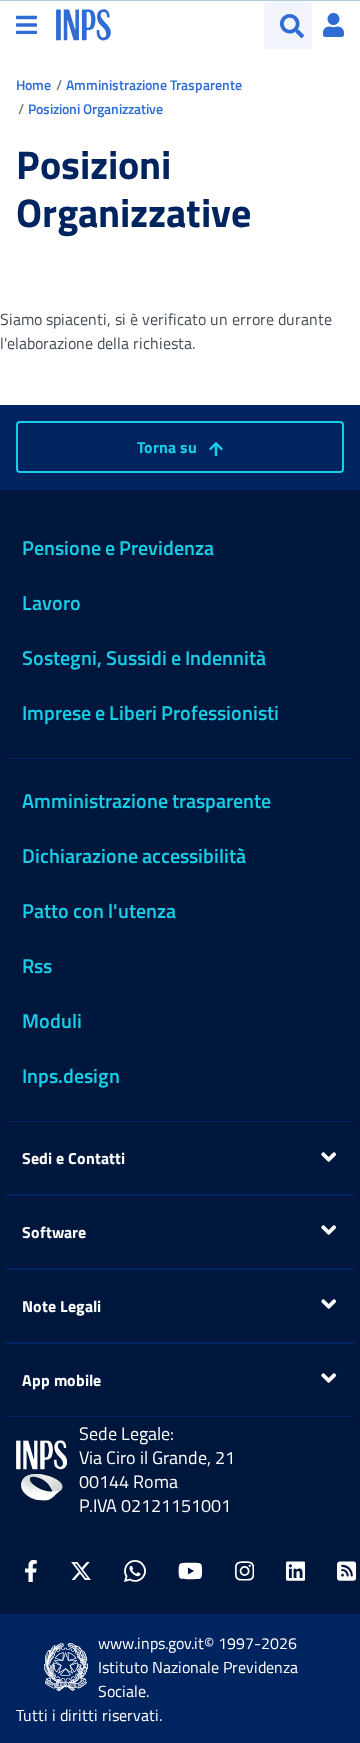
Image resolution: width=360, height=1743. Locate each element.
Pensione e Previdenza (118, 547)
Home (33, 84)
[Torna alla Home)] (41, 1470)
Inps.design (71, 1075)
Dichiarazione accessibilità (134, 855)
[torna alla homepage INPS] (83, 23)
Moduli (52, 1020)
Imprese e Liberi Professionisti (150, 712)
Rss (37, 965)
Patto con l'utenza (99, 910)
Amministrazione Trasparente (154, 84)
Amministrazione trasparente (146, 800)
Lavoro (51, 602)
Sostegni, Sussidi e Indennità (144, 657)
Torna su (169, 447)
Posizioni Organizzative (95, 108)
